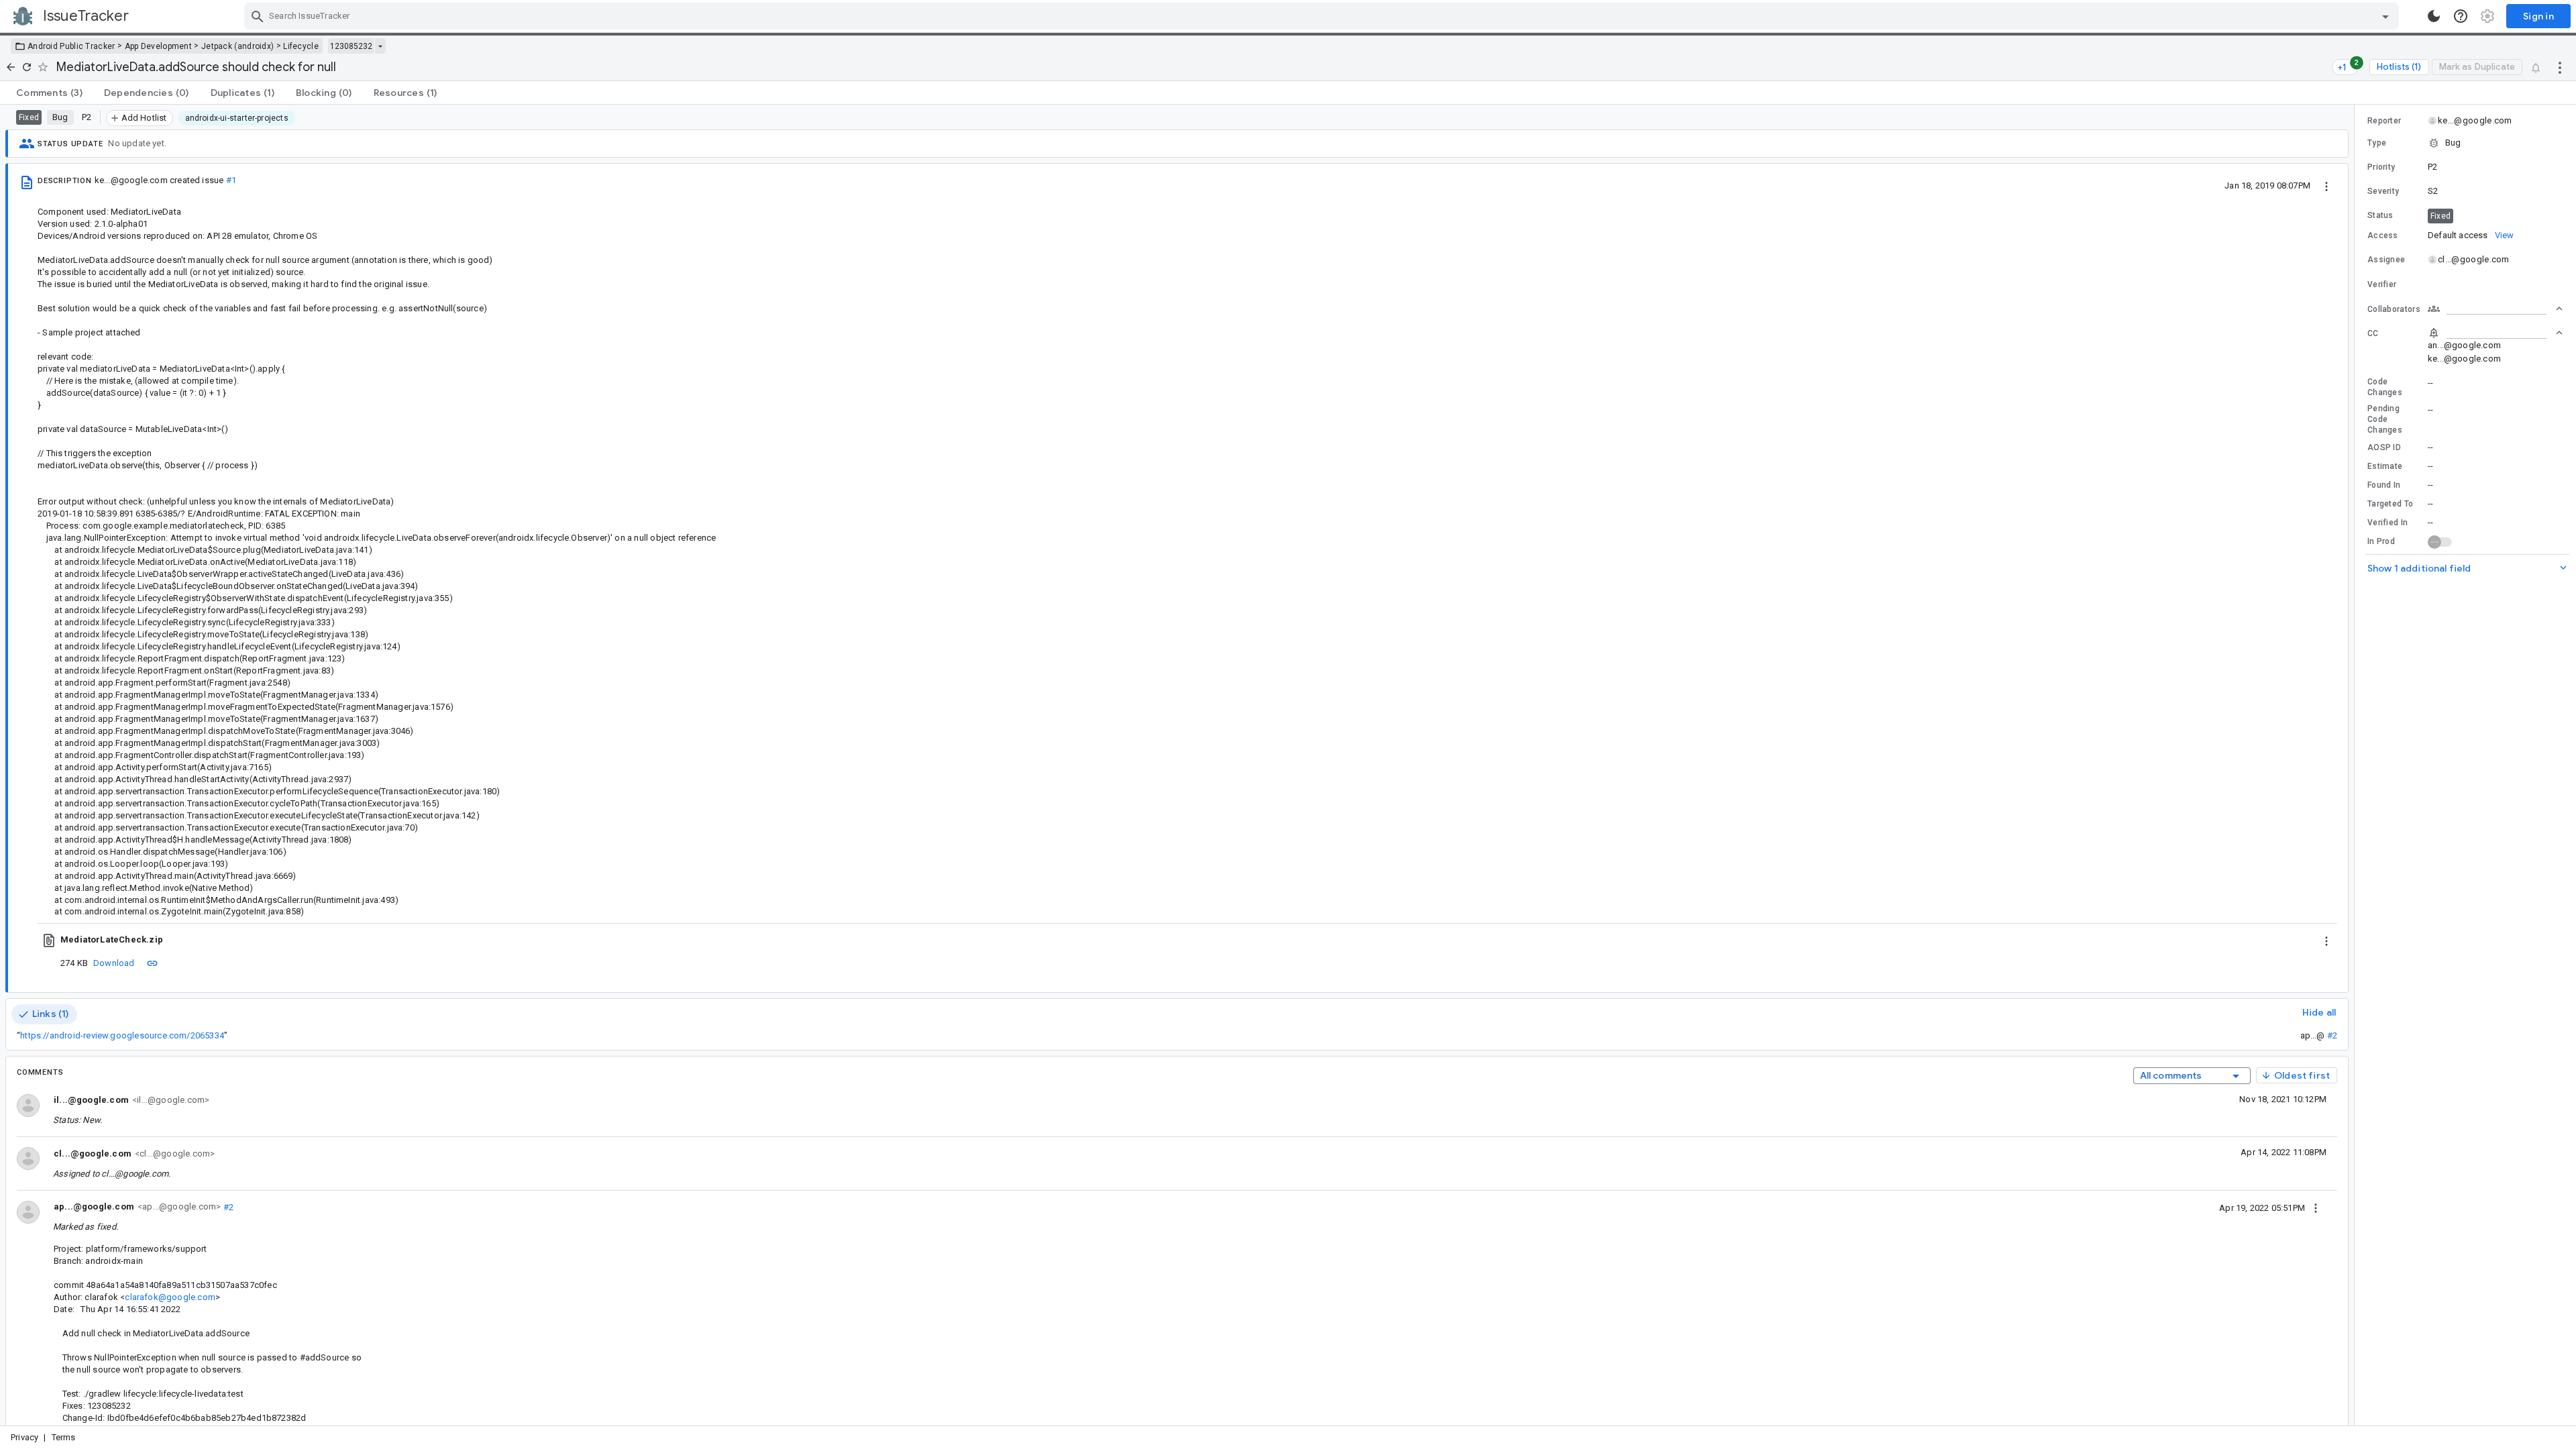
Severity (2383, 191)
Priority (2381, 167)
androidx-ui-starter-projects (237, 118)
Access (2383, 235)
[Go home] (11, 67)
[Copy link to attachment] (152, 963)
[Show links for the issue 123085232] (380, 46)
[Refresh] (27, 67)
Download (114, 963)
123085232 (351, 46)
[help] (2461, 16)
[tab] (49, 93)
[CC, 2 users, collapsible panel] (2495, 333)
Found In (2384, 485)
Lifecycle (301, 46)
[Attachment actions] (2326, 940)
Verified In (2387, 523)
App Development (159, 46)
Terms (64, 1437)
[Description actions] (2326, 185)
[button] (2465, 143)
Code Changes (2385, 387)
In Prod (2381, 541)
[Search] (258, 16)
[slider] (2357, 765)
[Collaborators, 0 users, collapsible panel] (2495, 309)
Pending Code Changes (2385, 419)
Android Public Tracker (71, 46)
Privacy (24, 1437)
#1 (231, 180)
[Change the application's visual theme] (2434, 16)
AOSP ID (2384, 447)
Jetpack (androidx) (237, 46)
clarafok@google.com (170, 1297)
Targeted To (2390, 504)
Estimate (2385, 466)
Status (2380, 215)
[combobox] (1323, 16)
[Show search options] (2385, 16)
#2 (2332, 1035)
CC (2373, 333)
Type (2377, 143)
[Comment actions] (2316, 1207)
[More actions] (2560, 67)
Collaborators (2394, 309)
